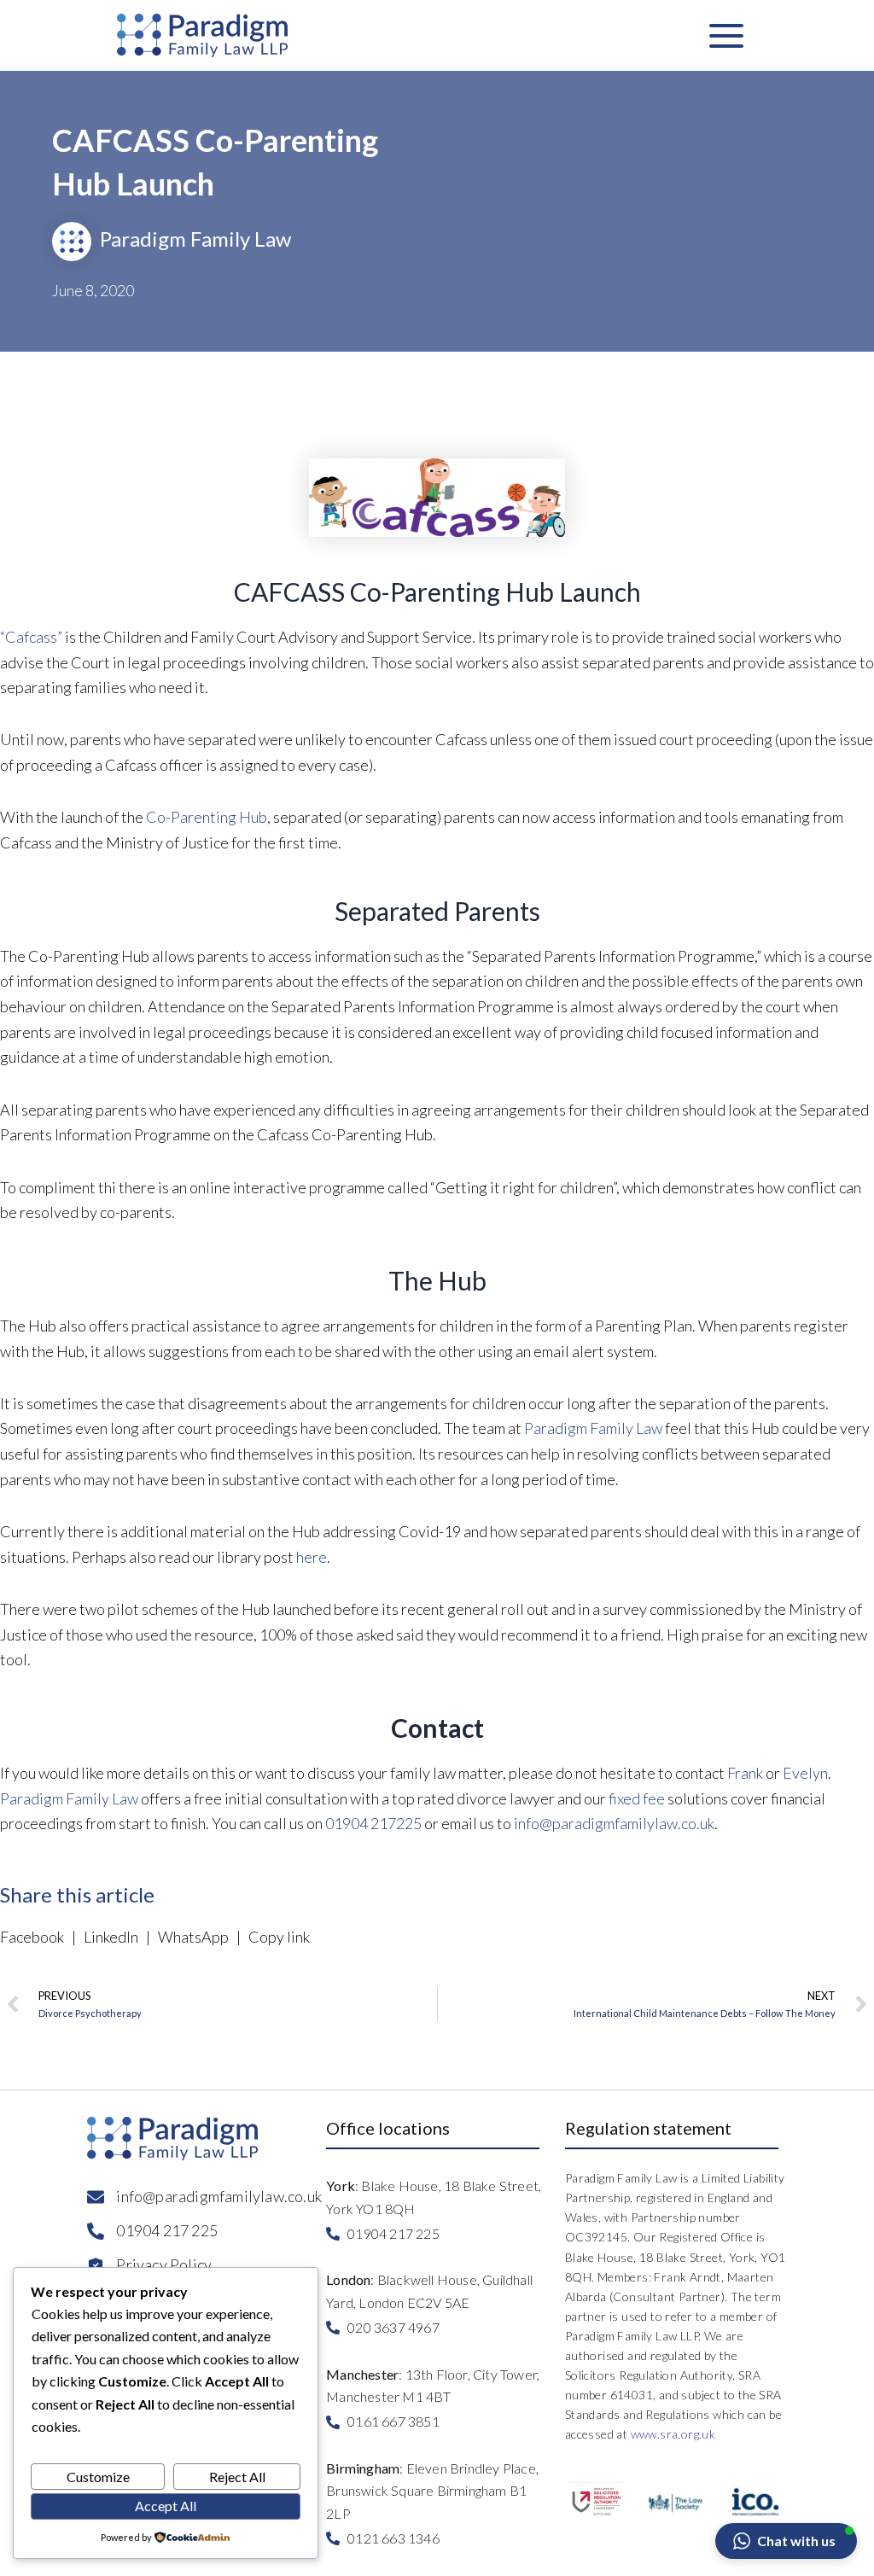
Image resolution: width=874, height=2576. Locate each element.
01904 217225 (373, 1823)
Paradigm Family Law (593, 1428)
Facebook (35, 1937)
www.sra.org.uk (673, 2434)
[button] (786, 2541)
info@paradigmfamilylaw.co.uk (614, 1823)
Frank (745, 1773)
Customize (98, 2477)
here (312, 1557)
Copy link (277, 1937)
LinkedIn (111, 1937)
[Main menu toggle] (726, 35)
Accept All (166, 2506)
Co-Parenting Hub (207, 817)
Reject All (237, 2477)
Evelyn (805, 1773)
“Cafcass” (31, 637)
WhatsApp (193, 1937)
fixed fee (637, 1798)
